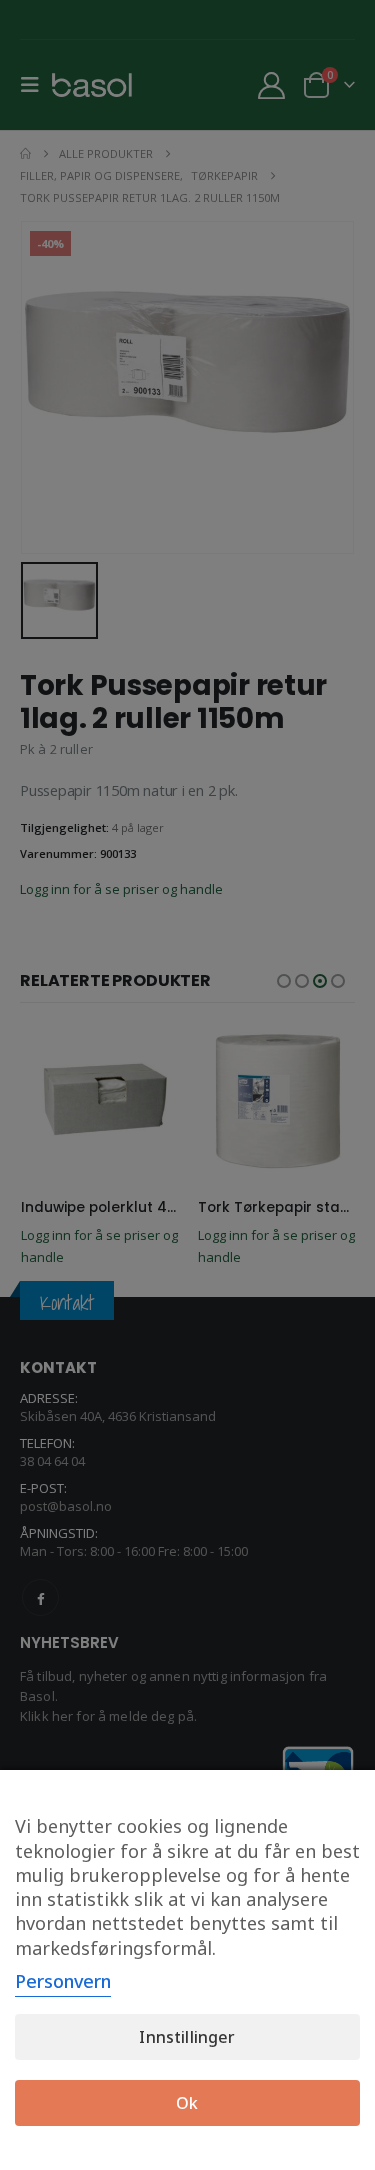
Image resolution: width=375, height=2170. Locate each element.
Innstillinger (187, 2037)
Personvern (63, 1981)
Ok (187, 2103)
